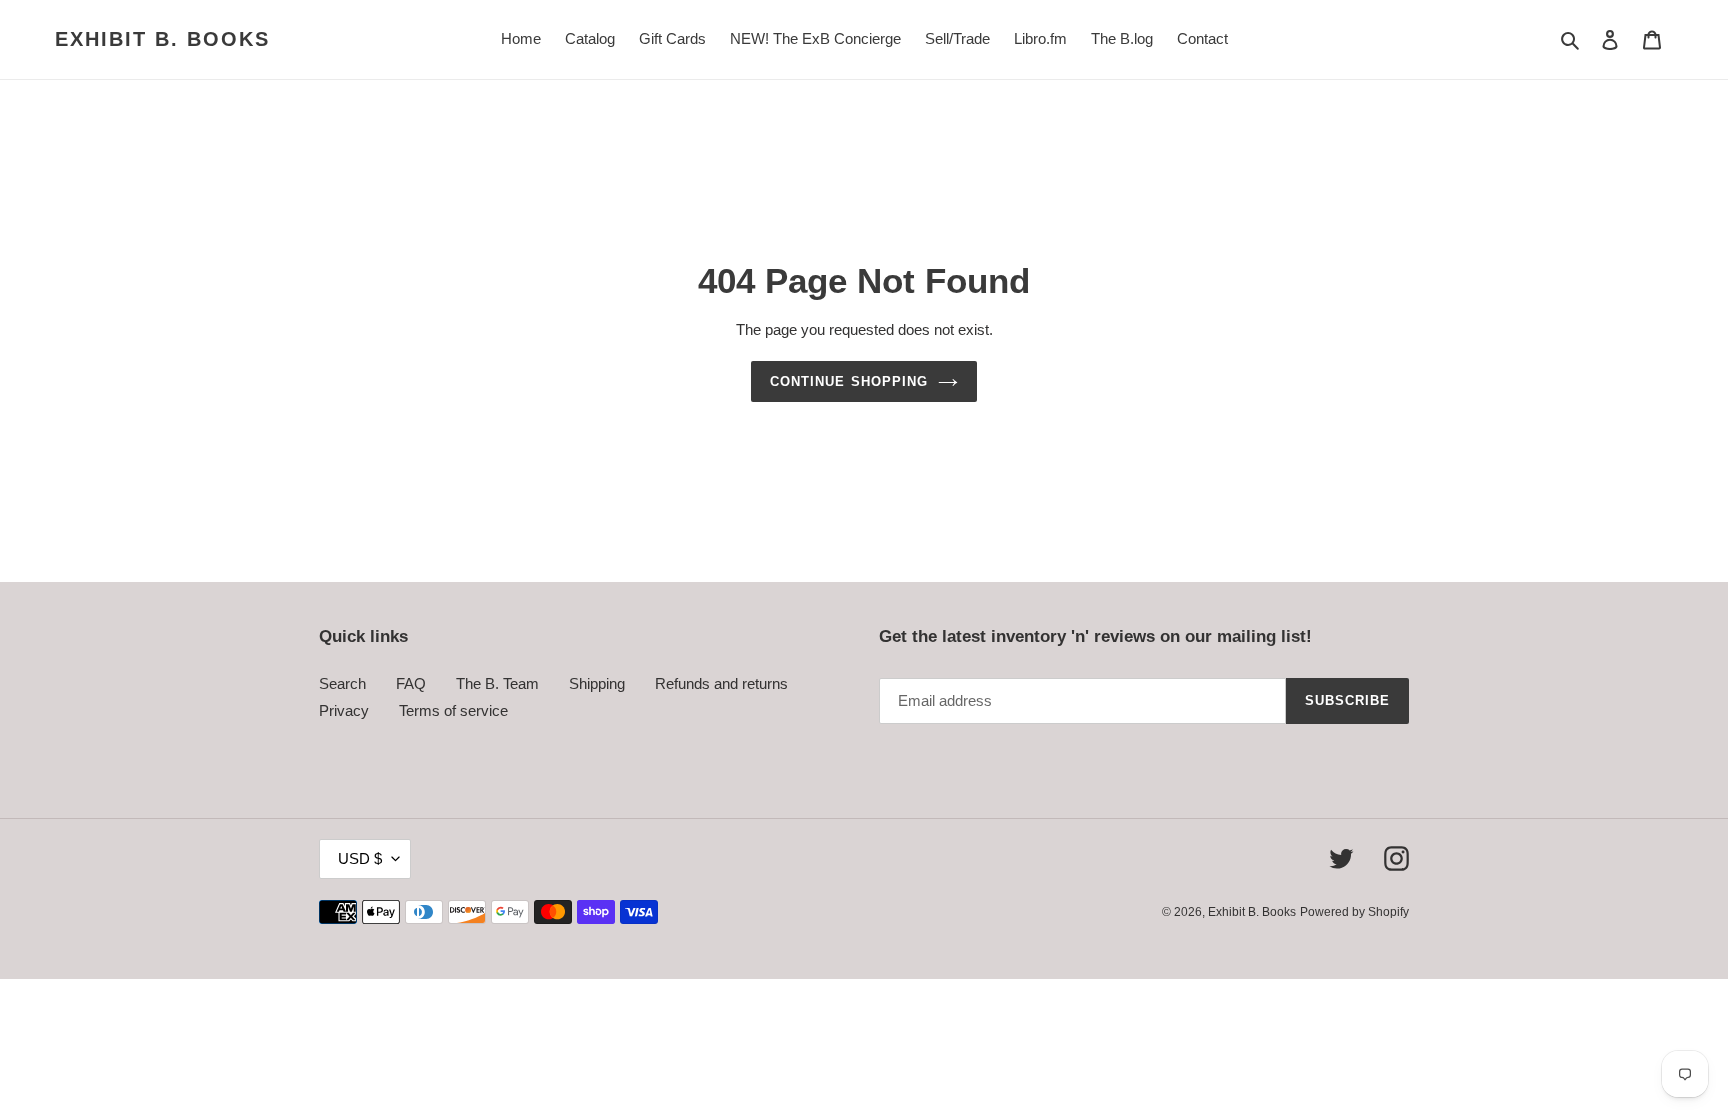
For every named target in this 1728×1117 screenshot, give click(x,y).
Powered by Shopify (1354, 912)
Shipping (597, 683)
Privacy (344, 710)
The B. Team (497, 683)
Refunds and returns (721, 683)
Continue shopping (849, 381)
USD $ (360, 858)
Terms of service (453, 710)
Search (342, 683)
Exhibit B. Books (162, 39)
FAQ (411, 683)
